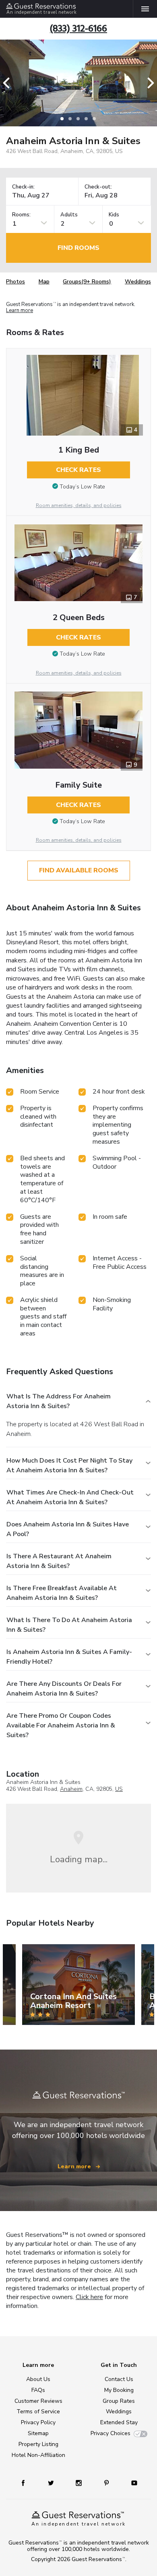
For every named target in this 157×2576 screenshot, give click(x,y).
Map (44, 282)
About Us (38, 2379)
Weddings (138, 282)
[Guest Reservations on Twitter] (52, 2483)
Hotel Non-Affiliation (38, 2455)
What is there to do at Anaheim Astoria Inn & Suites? (69, 1625)
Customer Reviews (38, 2401)
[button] (9, 83)
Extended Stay (119, 2422)
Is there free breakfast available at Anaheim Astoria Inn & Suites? (62, 1593)
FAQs (38, 2390)
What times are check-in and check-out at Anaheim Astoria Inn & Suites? (70, 1497)
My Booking (119, 2390)
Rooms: (21, 215)
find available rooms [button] (79, 870)
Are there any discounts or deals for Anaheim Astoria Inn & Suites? (64, 1689)
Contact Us (119, 2379)
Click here (89, 2297)
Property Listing (38, 2444)
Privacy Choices (111, 2433)
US (119, 1789)
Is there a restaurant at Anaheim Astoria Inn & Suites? (59, 1561)
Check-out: (98, 187)
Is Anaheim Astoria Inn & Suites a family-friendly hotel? (69, 1657)
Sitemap (38, 2433)
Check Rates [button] (78, 470)
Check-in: (23, 187)
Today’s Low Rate (82, 487)
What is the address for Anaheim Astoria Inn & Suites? (59, 1401)
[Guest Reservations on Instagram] (80, 2483)
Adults (69, 215)
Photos (15, 282)
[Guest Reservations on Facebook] (27, 2483)
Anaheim (71, 1789)
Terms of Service (38, 2411)
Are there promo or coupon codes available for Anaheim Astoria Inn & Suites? (61, 1725)
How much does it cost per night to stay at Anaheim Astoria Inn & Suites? (69, 1465)
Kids (114, 215)
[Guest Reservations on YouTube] (131, 2483)
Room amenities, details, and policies (79, 505)
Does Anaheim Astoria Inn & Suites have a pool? (68, 1529)
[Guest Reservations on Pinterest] (107, 2483)
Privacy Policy (38, 2422)
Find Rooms (78, 248)
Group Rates (119, 2401)
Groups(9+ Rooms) (87, 282)
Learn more (20, 311)
